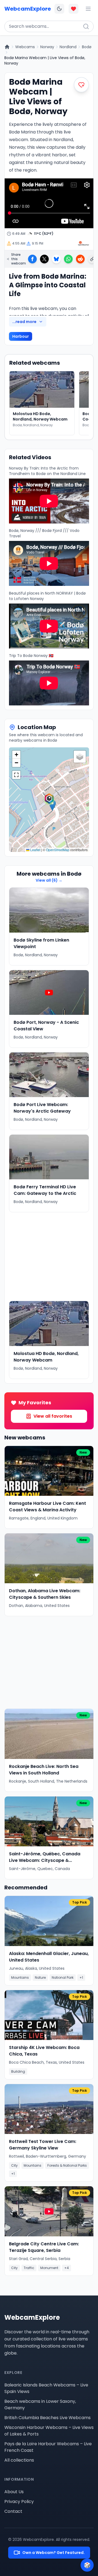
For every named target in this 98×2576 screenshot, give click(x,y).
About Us (14, 2492)
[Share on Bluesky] (56, 259)
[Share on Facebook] (32, 259)
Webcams (25, 47)
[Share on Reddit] (80, 259)
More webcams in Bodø (49, 874)
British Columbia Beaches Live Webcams (48, 2418)
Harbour (21, 336)
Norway (47, 47)
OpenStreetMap (58, 850)
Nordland (68, 47)
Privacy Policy (19, 2502)
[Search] (86, 26)
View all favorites (53, 1416)
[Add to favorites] (81, 85)
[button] (49, 800)
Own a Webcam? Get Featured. (53, 2553)
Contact (13, 2511)
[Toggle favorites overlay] (73, 9)
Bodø (87, 47)
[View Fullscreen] (16, 775)
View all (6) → (49, 880)
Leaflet (35, 850)
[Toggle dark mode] (59, 9)
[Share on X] (44, 259)
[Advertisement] (49, 1257)
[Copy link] (92, 259)
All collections (19, 2460)
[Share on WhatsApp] (68, 259)
